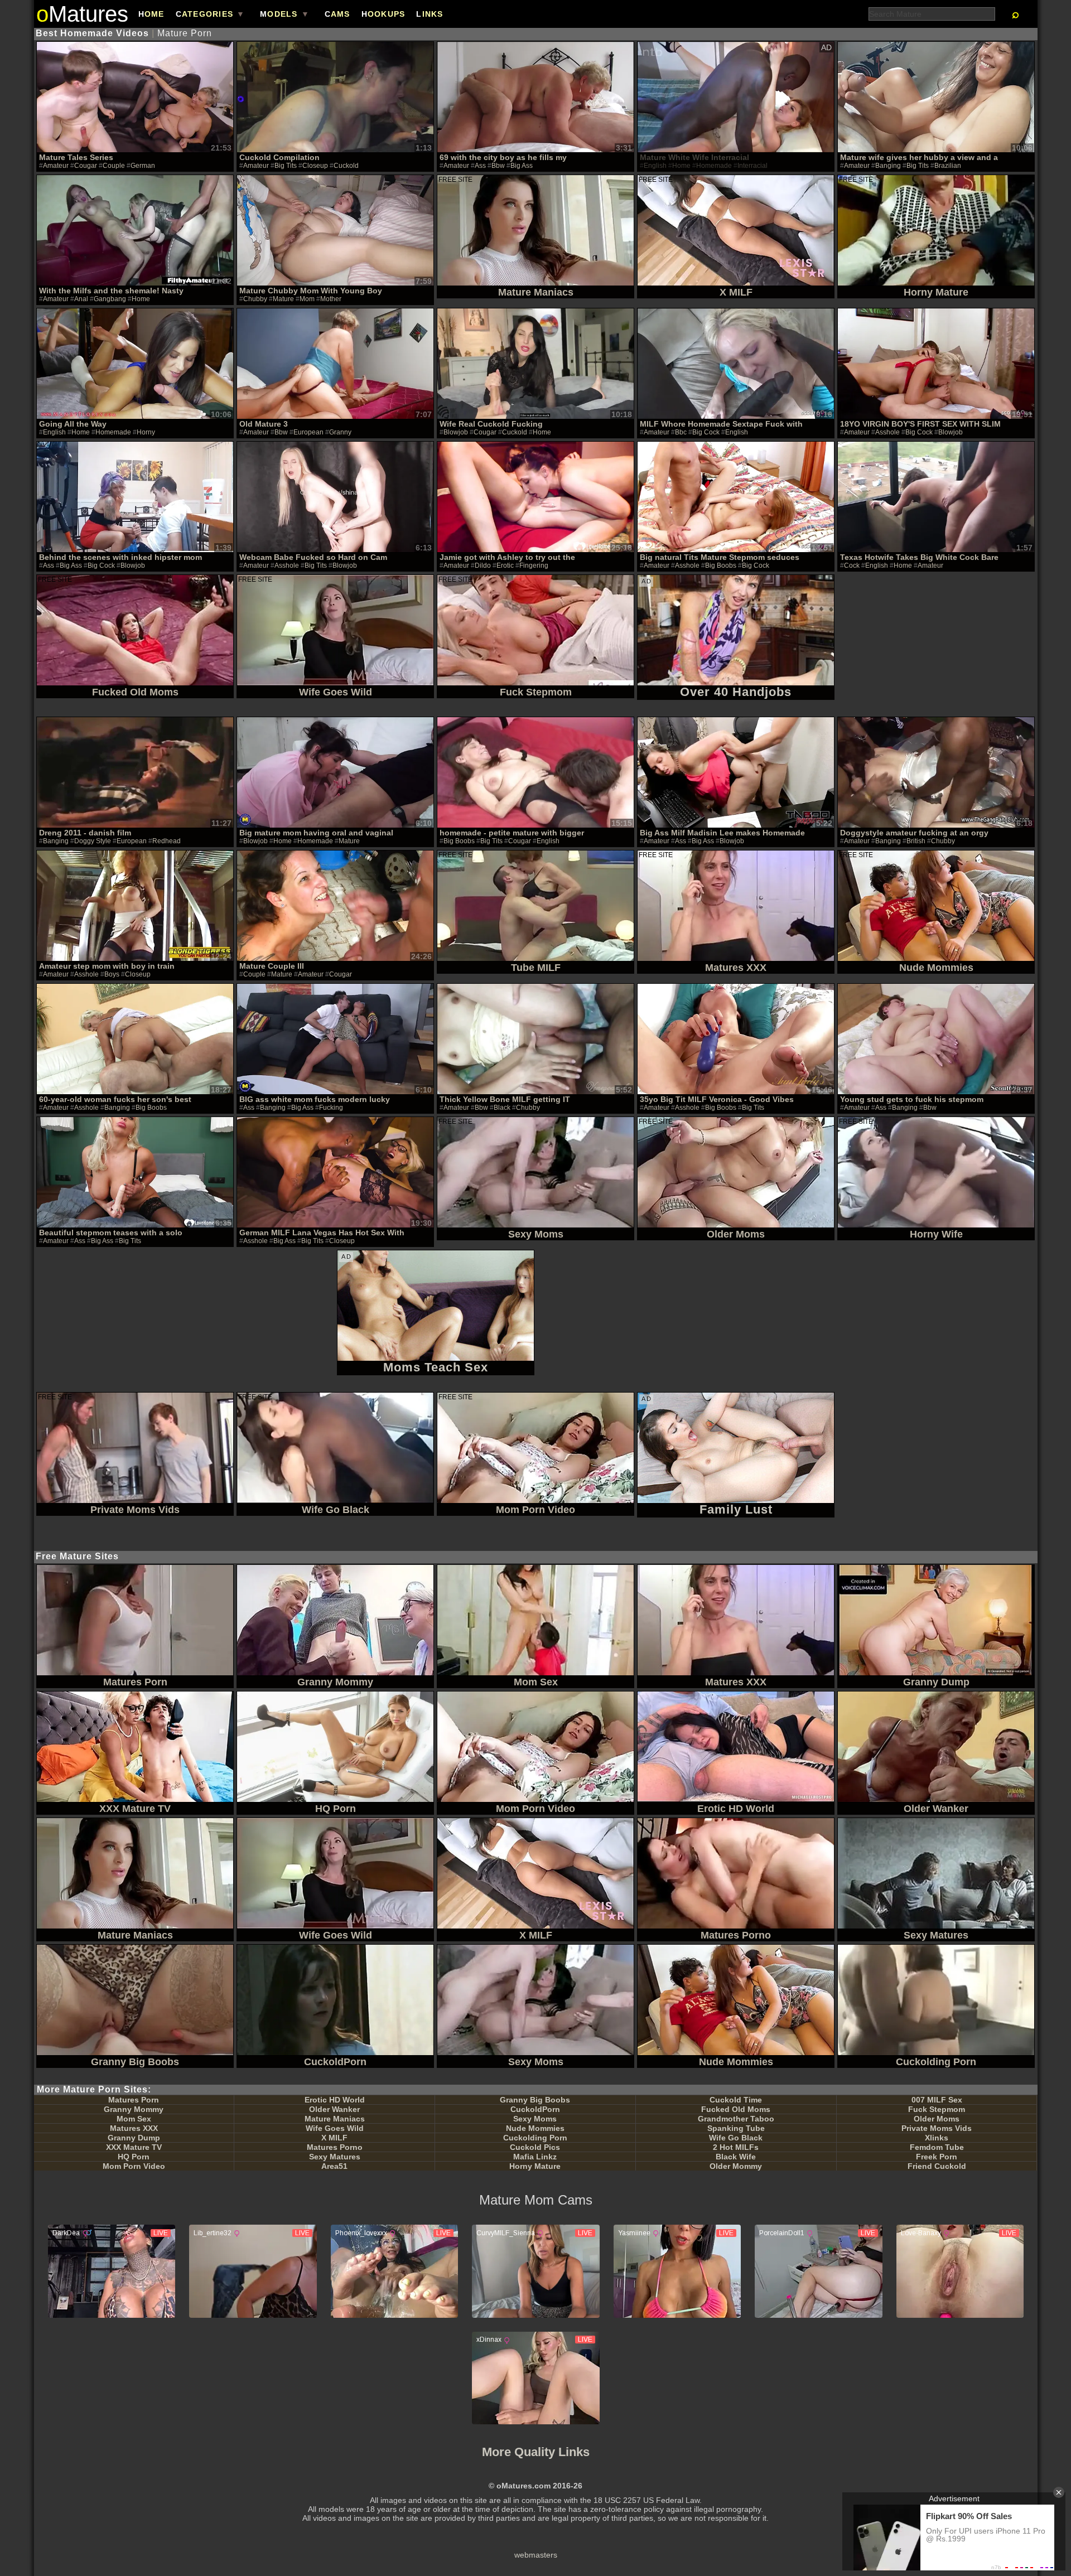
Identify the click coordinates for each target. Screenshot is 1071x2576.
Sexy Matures (335, 2157)
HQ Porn (134, 2157)
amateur (56, 166)
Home (151, 14)
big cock (706, 432)
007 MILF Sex (937, 2100)
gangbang (110, 299)
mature (283, 299)
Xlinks (937, 2138)
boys (112, 974)
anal (81, 299)
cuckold (346, 166)
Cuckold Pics (535, 2147)
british (916, 841)
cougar (86, 166)
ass (480, 166)
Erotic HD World (335, 2100)
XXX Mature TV (134, 2147)
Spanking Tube (736, 2128)
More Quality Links (536, 2452)
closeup (315, 166)
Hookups (383, 14)
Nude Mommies (535, 2128)
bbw (498, 166)
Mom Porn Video (134, 2166)
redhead (167, 841)
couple (114, 166)
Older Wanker (334, 2109)
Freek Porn (937, 2157)
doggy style (93, 841)
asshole (887, 432)
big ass (522, 166)
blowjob (456, 432)
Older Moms (937, 2119)
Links (430, 14)
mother (331, 299)
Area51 (334, 2166)
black (502, 1108)
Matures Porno (335, 2147)
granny (340, 432)
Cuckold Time (736, 2100)
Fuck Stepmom (937, 2109)
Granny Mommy (134, 2109)
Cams (337, 14)
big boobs (721, 566)
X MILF (334, 2138)
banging (888, 166)
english (54, 432)
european (308, 432)
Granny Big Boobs (535, 2100)
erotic (505, 566)
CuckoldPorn (535, 2109)
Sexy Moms (535, 2119)
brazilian (948, 166)
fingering (534, 566)
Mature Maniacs (335, 2119)
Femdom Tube (937, 2147)
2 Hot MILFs (736, 2147)
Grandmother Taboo (736, 2119)
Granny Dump (134, 2138)
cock (852, 566)
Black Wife (736, 2157)
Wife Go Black (736, 2138)
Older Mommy (736, 2166)
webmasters (536, 2555)
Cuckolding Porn (535, 2138)
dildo (483, 566)
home (141, 299)
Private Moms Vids (937, 2128)
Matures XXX (134, 2128)
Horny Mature (535, 2166)
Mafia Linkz (535, 2157)
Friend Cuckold (937, 2166)
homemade (113, 432)
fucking (331, 1108)
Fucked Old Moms (736, 2109)
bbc (681, 432)
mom (307, 299)
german (143, 166)
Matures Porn (134, 2100)
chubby (255, 299)
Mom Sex (134, 2119)
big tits (286, 166)
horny (146, 432)
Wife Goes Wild (335, 2128)
